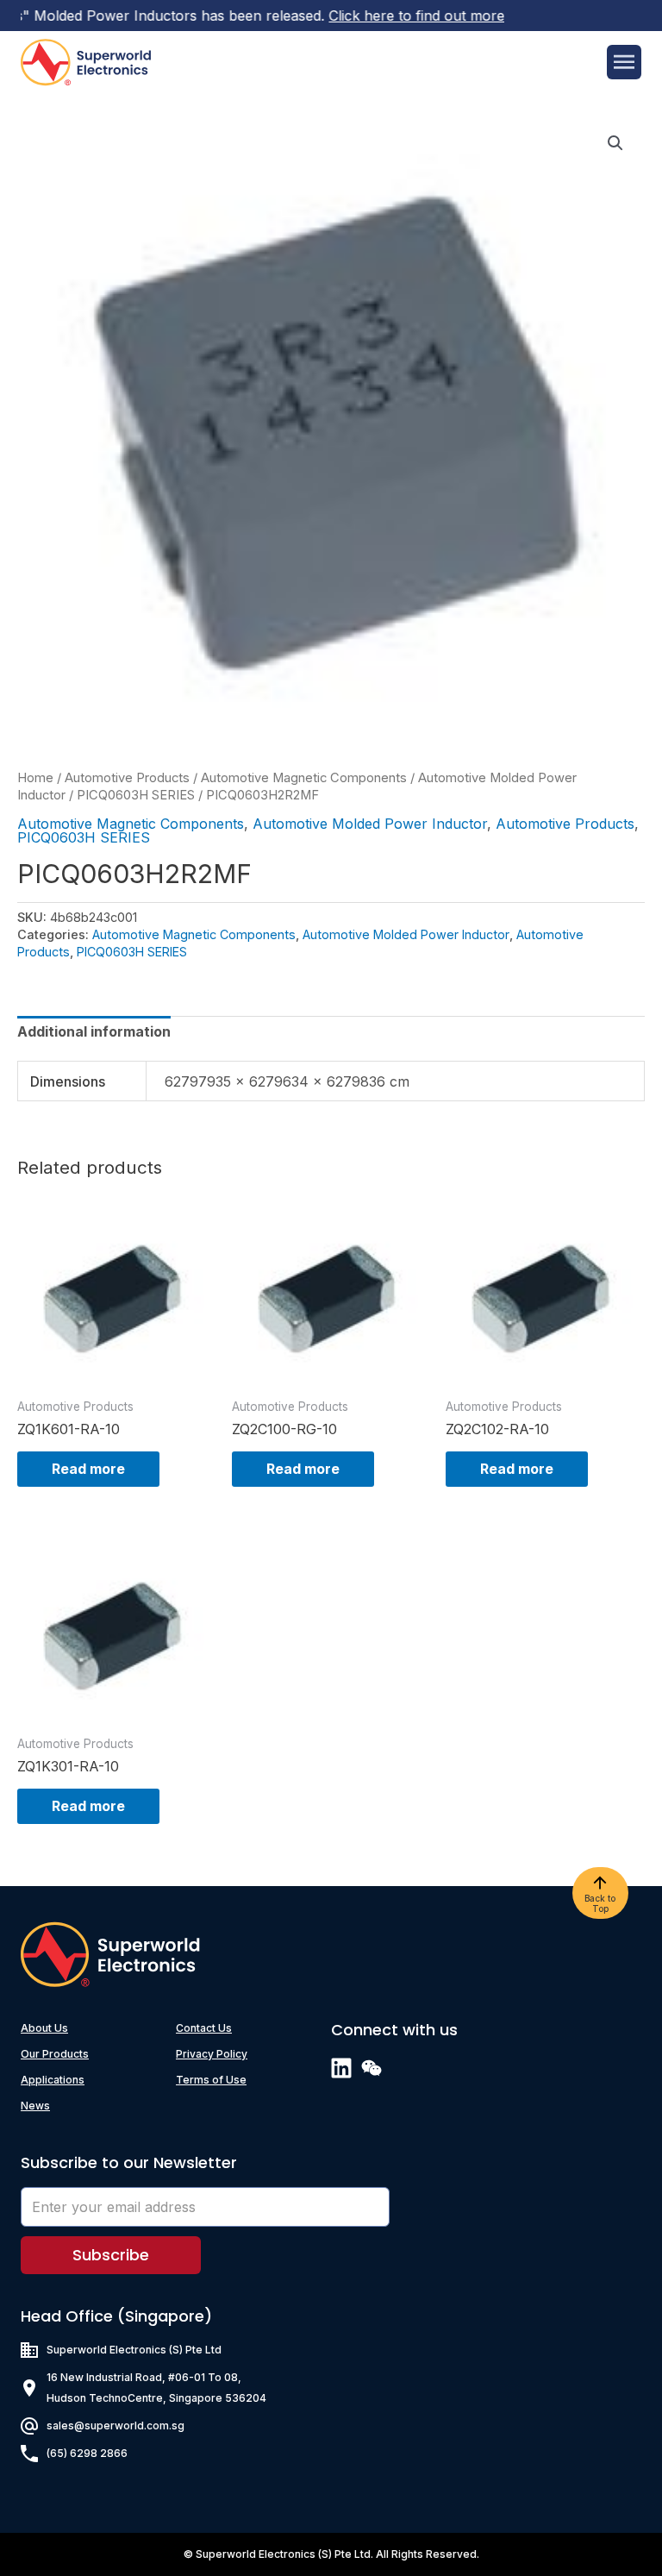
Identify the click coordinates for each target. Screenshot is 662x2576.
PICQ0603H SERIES (136, 795)
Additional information (94, 1031)
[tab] (94, 1031)
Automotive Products (127, 778)
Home (35, 778)
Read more (88, 1469)
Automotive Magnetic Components (304, 778)
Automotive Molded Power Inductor (370, 824)
